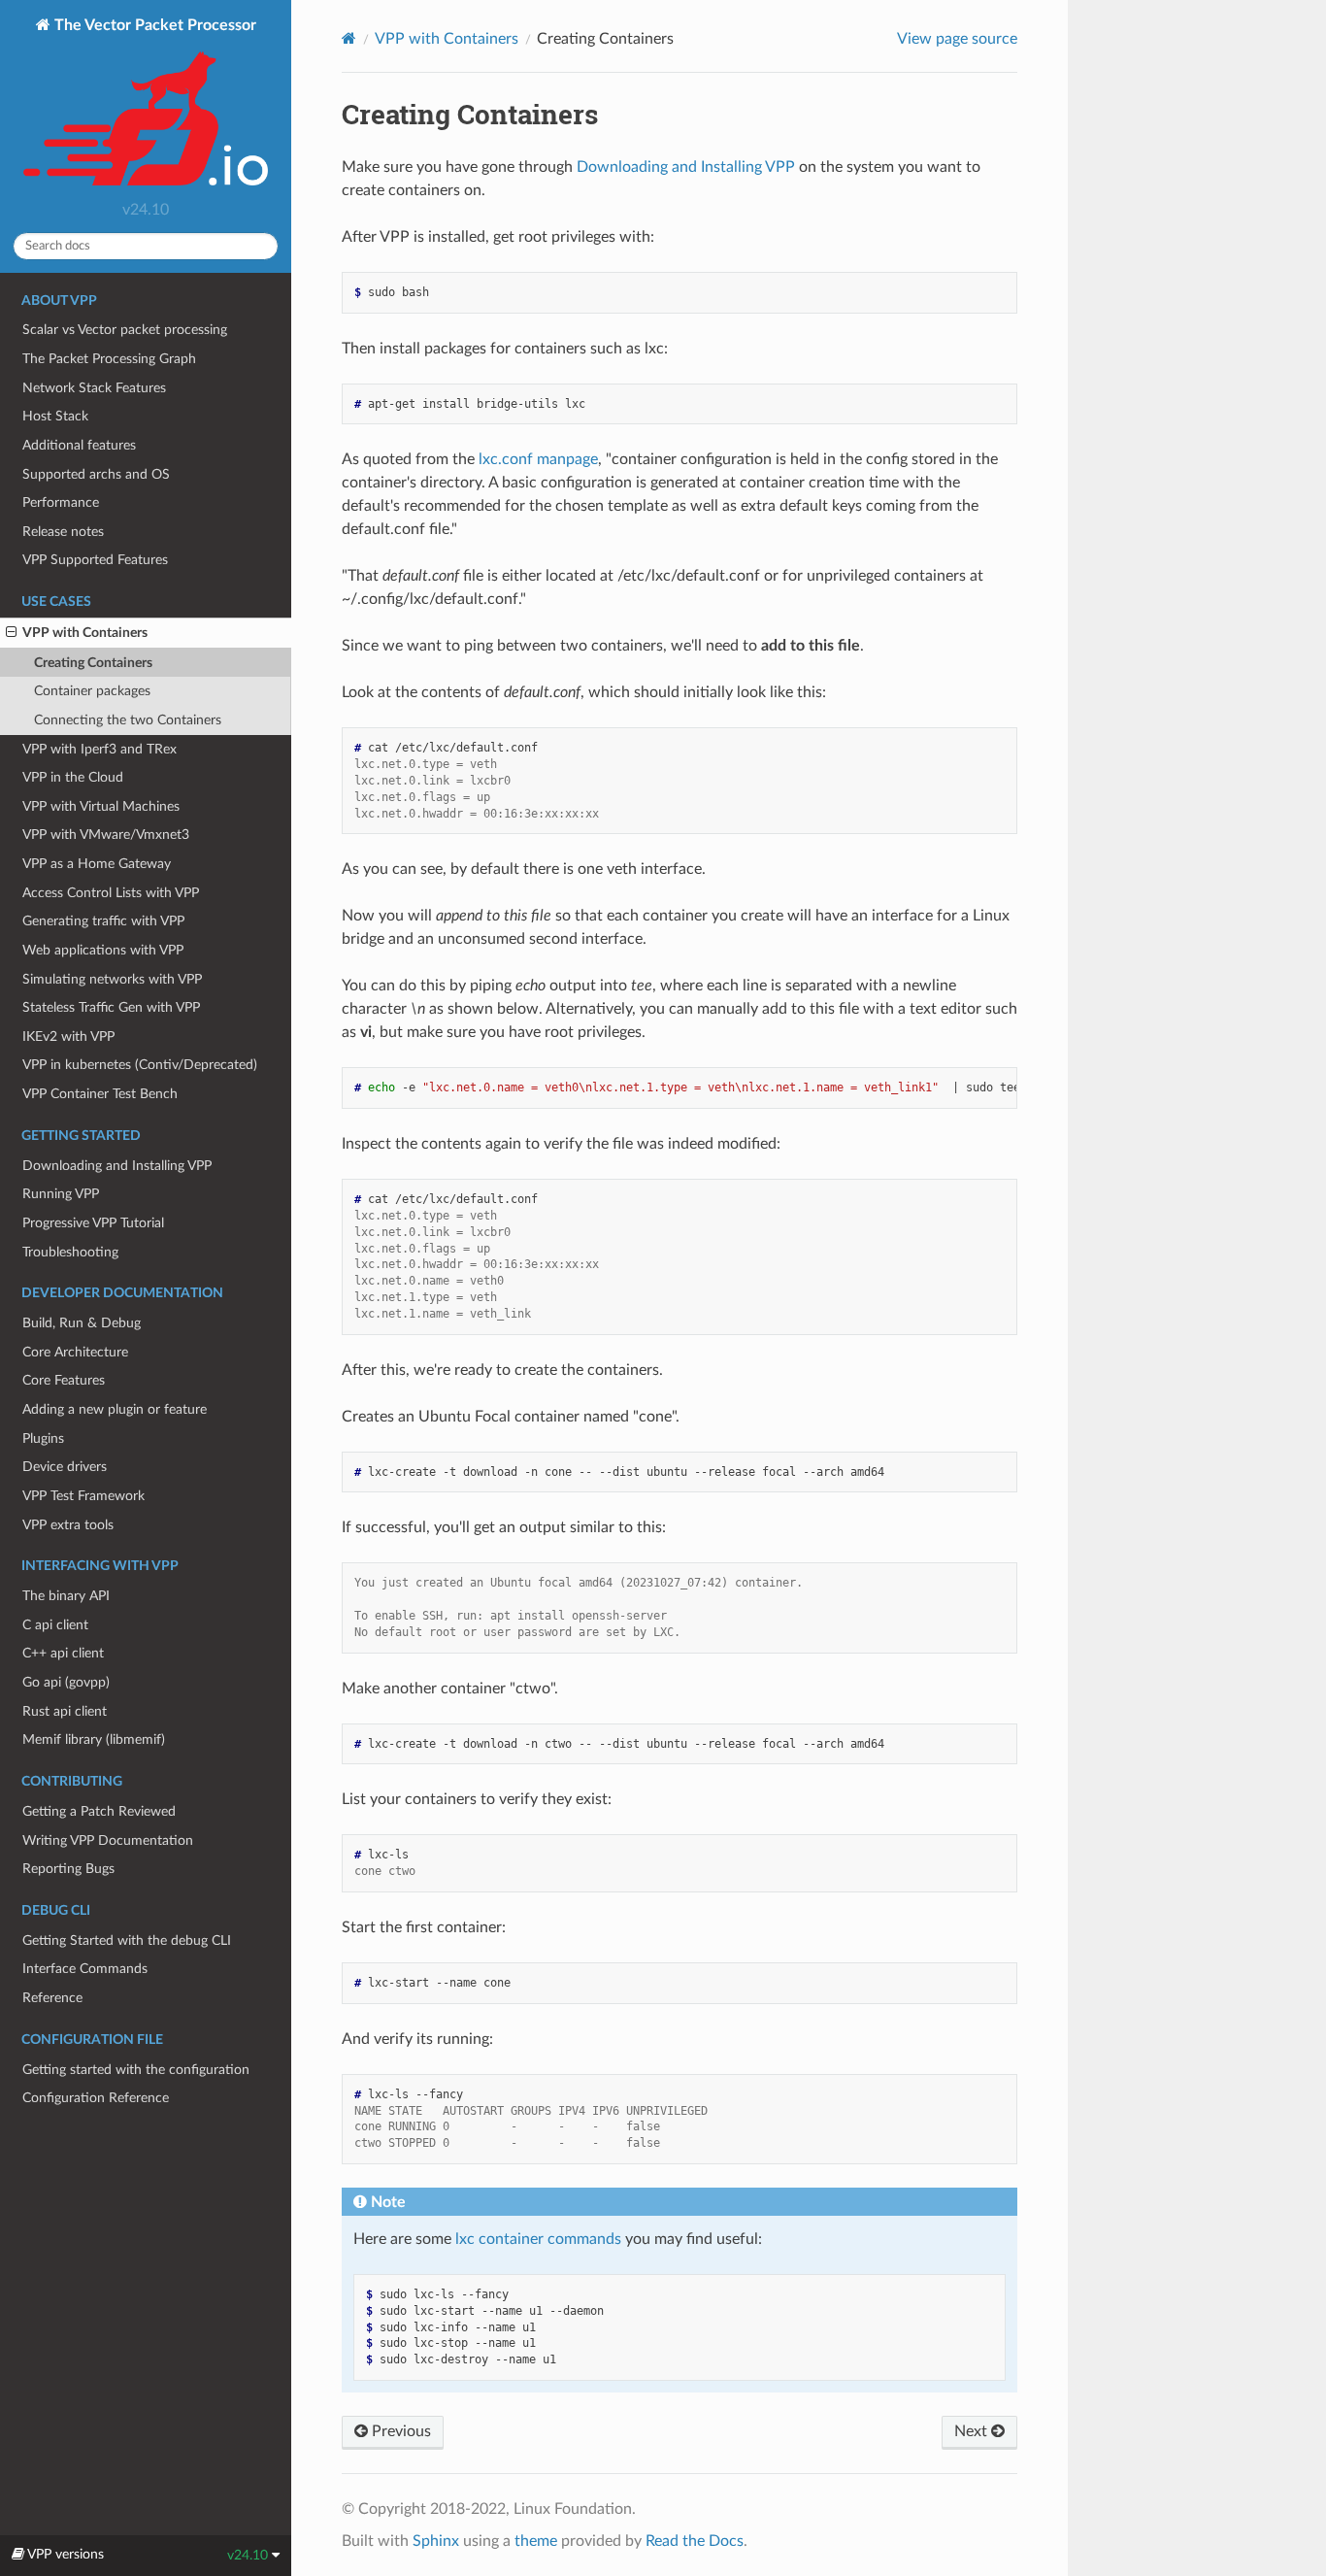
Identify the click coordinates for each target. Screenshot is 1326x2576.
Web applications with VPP (103, 950)
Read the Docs (695, 2541)
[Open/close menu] (11, 633)
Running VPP (61, 1194)
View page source (957, 39)
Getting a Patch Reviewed (99, 1811)
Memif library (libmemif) (94, 1740)
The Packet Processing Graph (109, 359)
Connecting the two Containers (128, 720)
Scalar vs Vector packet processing (125, 330)
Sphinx (436, 2541)
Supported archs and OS (96, 474)
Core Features (64, 1380)
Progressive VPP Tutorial (93, 1223)
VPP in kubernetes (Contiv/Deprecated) (140, 1065)
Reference (52, 1998)
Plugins (43, 1439)
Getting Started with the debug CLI (127, 1940)
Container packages (92, 691)
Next (973, 2431)
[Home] (349, 38)
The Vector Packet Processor (153, 25)
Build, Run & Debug (82, 1323)
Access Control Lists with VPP (111, 893)
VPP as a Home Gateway (97, 864)
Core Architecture (75, 1352)
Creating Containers (93, 663)
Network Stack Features (94, 388)
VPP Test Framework (83, 1496)
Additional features (79, 445)
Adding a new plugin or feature (115, 1409)
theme (536, 2541)
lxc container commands (538, 2239)
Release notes (63, 532)
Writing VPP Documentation (108, 1840)
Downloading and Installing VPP (117, 1166)
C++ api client (63, 1653)
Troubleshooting (70, 1252)
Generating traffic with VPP (103, 921)
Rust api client (65, 1711)
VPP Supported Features (95, 560)
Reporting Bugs (68, 1869)
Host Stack (55, 416)
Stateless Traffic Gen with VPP (111, 1007)
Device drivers (65, 1467)
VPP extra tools (68, 1525)
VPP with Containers (85, 633)
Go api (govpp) (66, 1682)
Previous (399, 2431)
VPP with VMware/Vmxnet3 (106, 835)
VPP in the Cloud (73, 777)
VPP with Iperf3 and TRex (99, 749)
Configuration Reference (96, 2098)
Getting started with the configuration (136, 2070)
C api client (55, 1625)
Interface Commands (85, 1969)
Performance (61, 502)
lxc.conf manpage (538, 459)
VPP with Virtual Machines (101, 806)
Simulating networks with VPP (112, 979)
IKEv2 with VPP (68, 1037)
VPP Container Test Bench (100, 1094)
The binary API (66, 1596)
